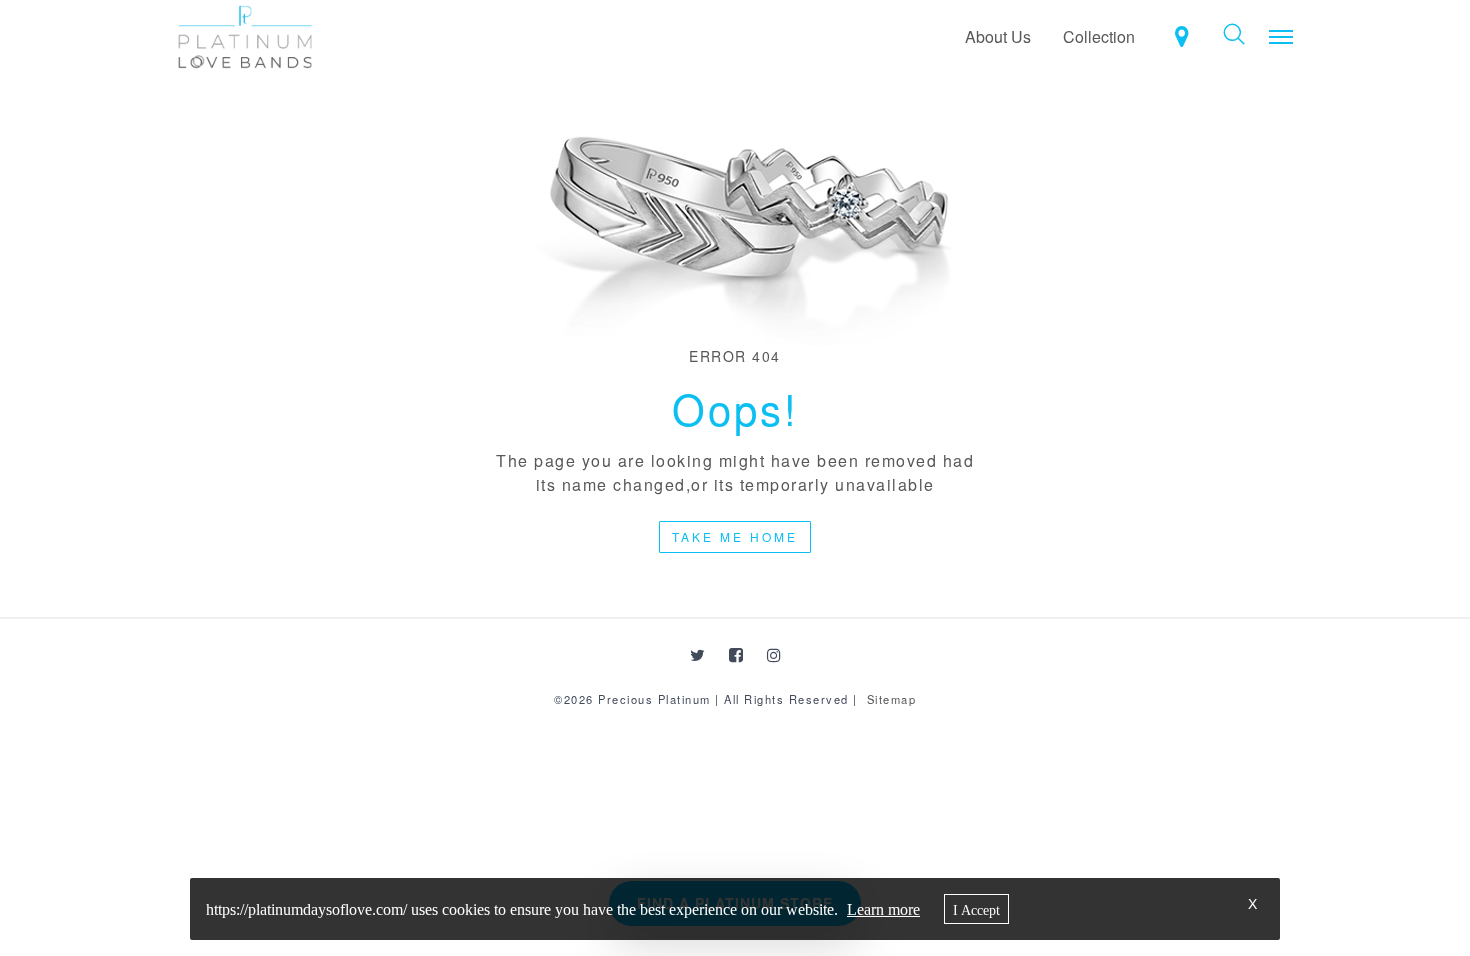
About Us (998, 36)
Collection (1099, 36)
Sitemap (892, 699)
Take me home (735, 536)
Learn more (883, 909)
